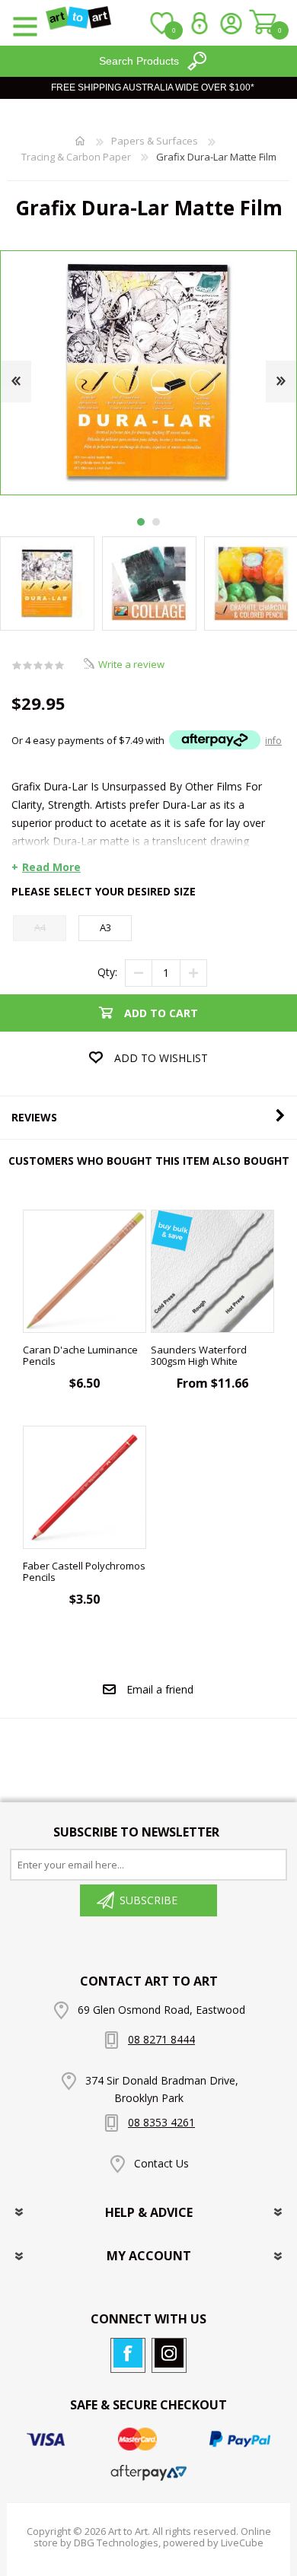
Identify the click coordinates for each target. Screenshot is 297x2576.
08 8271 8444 (161, 2039)
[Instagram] (169, 2353)
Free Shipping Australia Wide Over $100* (153, 87)
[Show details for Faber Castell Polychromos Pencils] (85, 1487)
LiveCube (242, 2543)
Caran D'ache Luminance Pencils (80, 1356)
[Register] (230, 23)
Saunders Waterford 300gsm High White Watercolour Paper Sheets (212, 1362)
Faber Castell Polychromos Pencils (84, 1572)
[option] (149, 584)
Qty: (107, 972)
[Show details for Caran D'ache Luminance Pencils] (85, 1271)
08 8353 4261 (161, 2122)
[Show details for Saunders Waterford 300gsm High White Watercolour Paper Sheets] (212, 1271)
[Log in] (196, 23)
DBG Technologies (116, 2543)
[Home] (80, 141)
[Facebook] (128, 2353)
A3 (105, 927)
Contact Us (161, 2163)
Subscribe (148, 1900)
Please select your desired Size (104, 891)
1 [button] (141, 522)
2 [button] (156, 522)
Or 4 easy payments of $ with (147, 740)
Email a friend (160, 1689)
